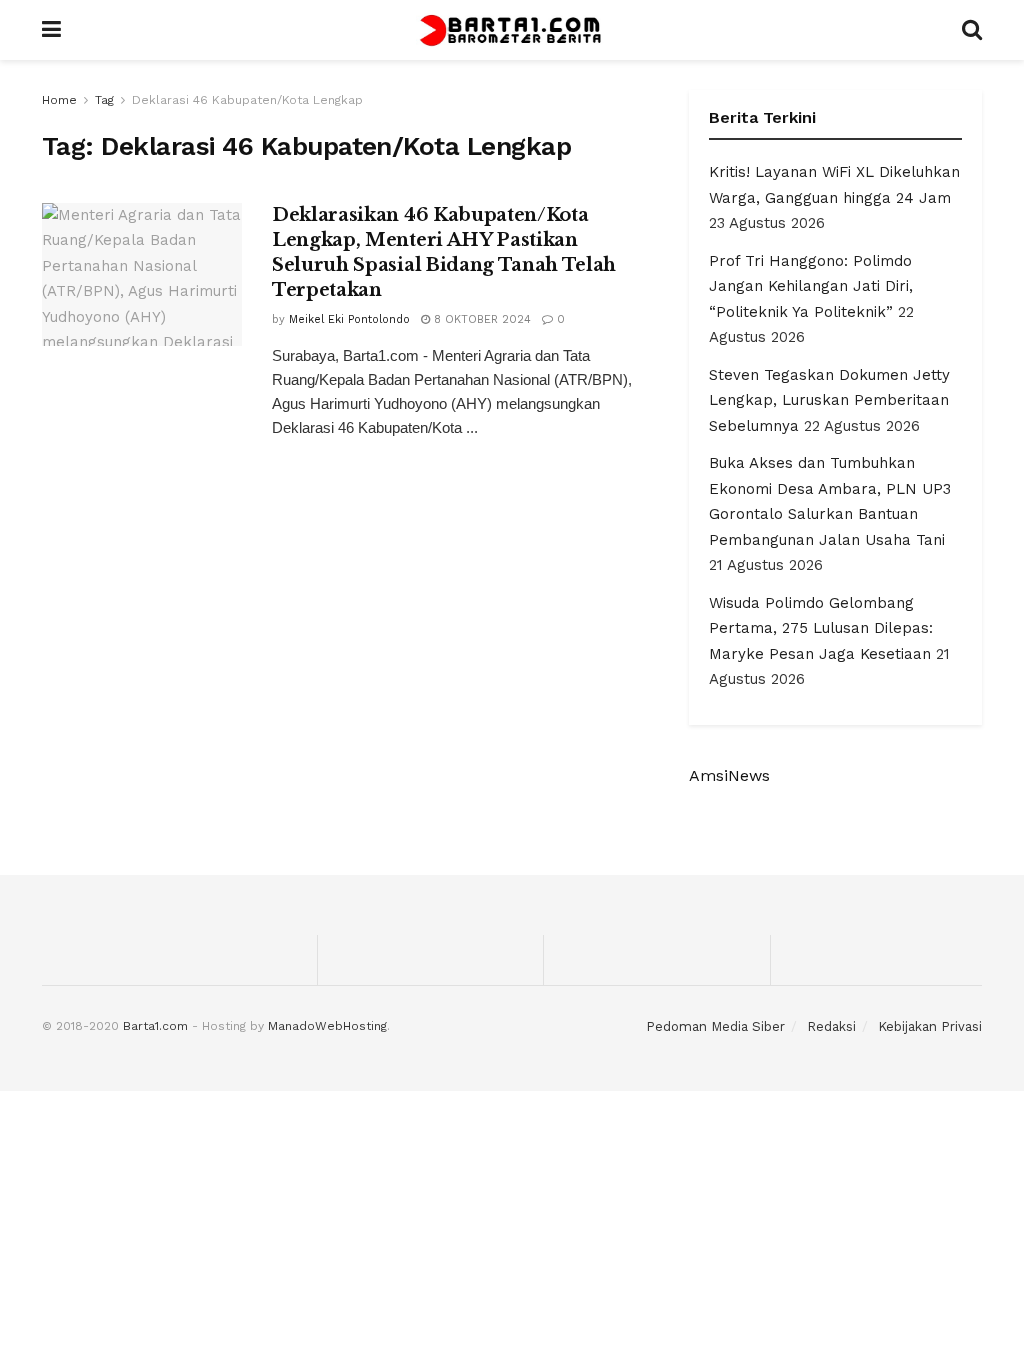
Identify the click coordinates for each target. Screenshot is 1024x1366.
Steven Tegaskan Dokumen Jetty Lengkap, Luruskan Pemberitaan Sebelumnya (829, 400)
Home (59, 100)
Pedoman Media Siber (715, 1026)
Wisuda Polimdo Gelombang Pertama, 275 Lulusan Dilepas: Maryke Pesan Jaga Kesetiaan (821, 628)
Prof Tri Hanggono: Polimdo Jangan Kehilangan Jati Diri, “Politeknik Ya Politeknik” (811, 286)
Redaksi (831, 1026)
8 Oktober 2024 (480, 319)
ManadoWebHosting (327, 1026)
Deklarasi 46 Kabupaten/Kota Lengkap (247, 100)
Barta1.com (155, 1026)
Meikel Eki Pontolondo (349, 319)
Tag (104, 100)
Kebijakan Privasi (930, 1026)
